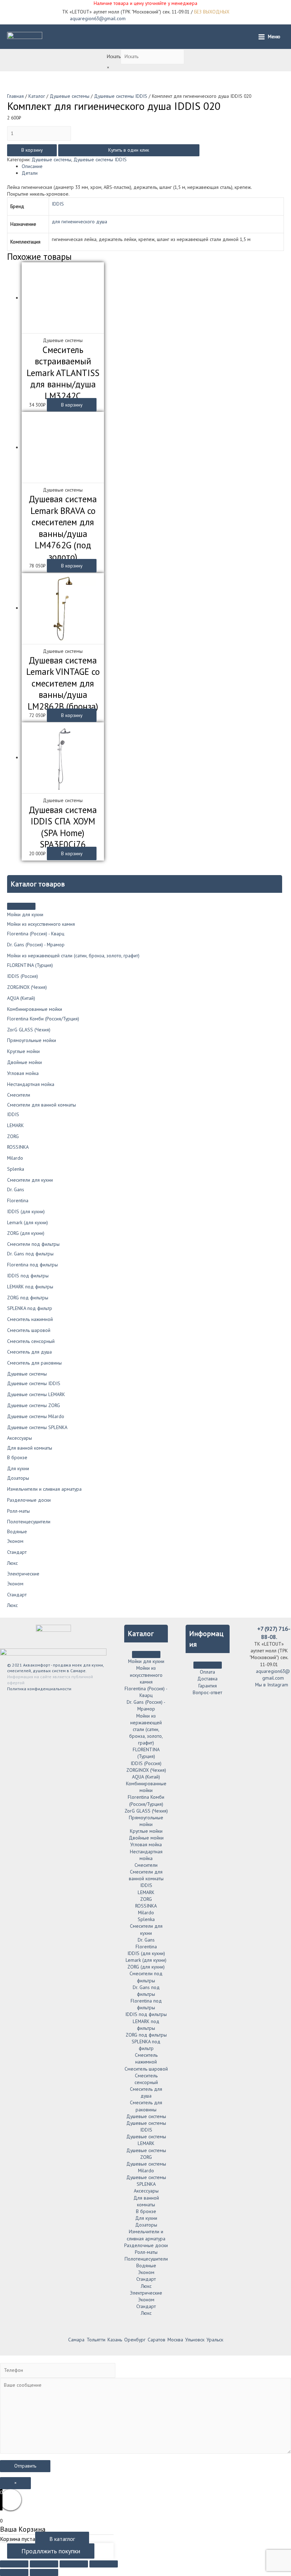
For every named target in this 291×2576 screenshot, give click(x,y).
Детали (30, 173)
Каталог (37, 96)
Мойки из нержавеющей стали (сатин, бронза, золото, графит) (73, 956)
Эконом (15, 1541)
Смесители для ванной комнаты (42, 1105)
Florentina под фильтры (32, 1265)
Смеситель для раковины (34, 1363)
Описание (32, 166)
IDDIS (13, 1114)
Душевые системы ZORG (34, 1405)
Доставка (207, 1679)
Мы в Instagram (271, 1685)
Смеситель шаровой (29, 1330)
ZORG (13, 1136)
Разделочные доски (29, 1500)
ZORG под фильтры (28, 1298)
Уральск (215, 2340)
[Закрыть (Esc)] (14, 2564)
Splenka (16, 1169)
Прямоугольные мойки (32, 1040)
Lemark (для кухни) (28, 1222)
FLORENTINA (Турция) (30, 965)
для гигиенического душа (79, 222)
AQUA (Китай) (21, 998)
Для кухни (18, 1468)
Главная (15, 96)
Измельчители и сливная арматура (44, 1489)
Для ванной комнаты (30, 1448)
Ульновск (195, 2340)
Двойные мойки (24, 1062)
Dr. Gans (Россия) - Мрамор (36, 945)
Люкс (12, 1563)
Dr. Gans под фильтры (30, 1254)
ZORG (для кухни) (26, 1233)
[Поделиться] (44, 2564)
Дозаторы (18, 1478)
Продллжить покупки (51, 2551)
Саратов (157, 2340)
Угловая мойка (23, 1073)
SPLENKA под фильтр (30, 1308)
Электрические (23, 1574)
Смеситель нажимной (30, 1319)
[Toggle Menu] (21, 906)
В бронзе (17, 1457)
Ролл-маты (18, 1511)
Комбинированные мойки (35, 1009)
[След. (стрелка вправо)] (44, 2572)
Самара (76, 2340)
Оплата (207, 1672)
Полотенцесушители (29, 1522)
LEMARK (15, 1125)
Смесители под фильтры (33, 1244)
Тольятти (96, 2340)
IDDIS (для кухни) (26, 1211)
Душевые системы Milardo (36, 1416)
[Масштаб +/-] (104, 2564)
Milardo (15, 1158)
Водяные (17, 1531)
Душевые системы (27, 1374)
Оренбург (135, 2340)
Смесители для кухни (30, 1180)
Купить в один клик (129, 150)
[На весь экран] (74, 2564)
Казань (115, 2340)
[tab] (153, 166)
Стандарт (17, 1552)
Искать (114, 56)
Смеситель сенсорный (31, 1341)
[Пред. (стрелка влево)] (14, 2572)
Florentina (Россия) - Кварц (36, 934)
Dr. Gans (16, 1189)
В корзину (32, 150)
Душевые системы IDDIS (34, 1383)
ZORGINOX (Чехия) (27, 987)
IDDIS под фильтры (28, 1276)
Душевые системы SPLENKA (37, 1427)
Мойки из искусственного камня (41, 924)
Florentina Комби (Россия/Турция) (43, 1019)
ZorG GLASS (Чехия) (29, 1030)
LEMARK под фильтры (30, 1287)
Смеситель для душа (29, 1352)
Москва (175, 2340)
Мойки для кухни (25, 914)
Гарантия (208, 1686)
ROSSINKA (18, 1147)
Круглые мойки (23, 1051)
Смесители (19, 1095)
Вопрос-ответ (207, 1692)
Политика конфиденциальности (39, 1689)
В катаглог (62, 2539)
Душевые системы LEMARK (36, 1394)
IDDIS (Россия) (23, 976)
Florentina (18, 1200)
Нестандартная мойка (31, 1084)
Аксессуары (20, 1438)
